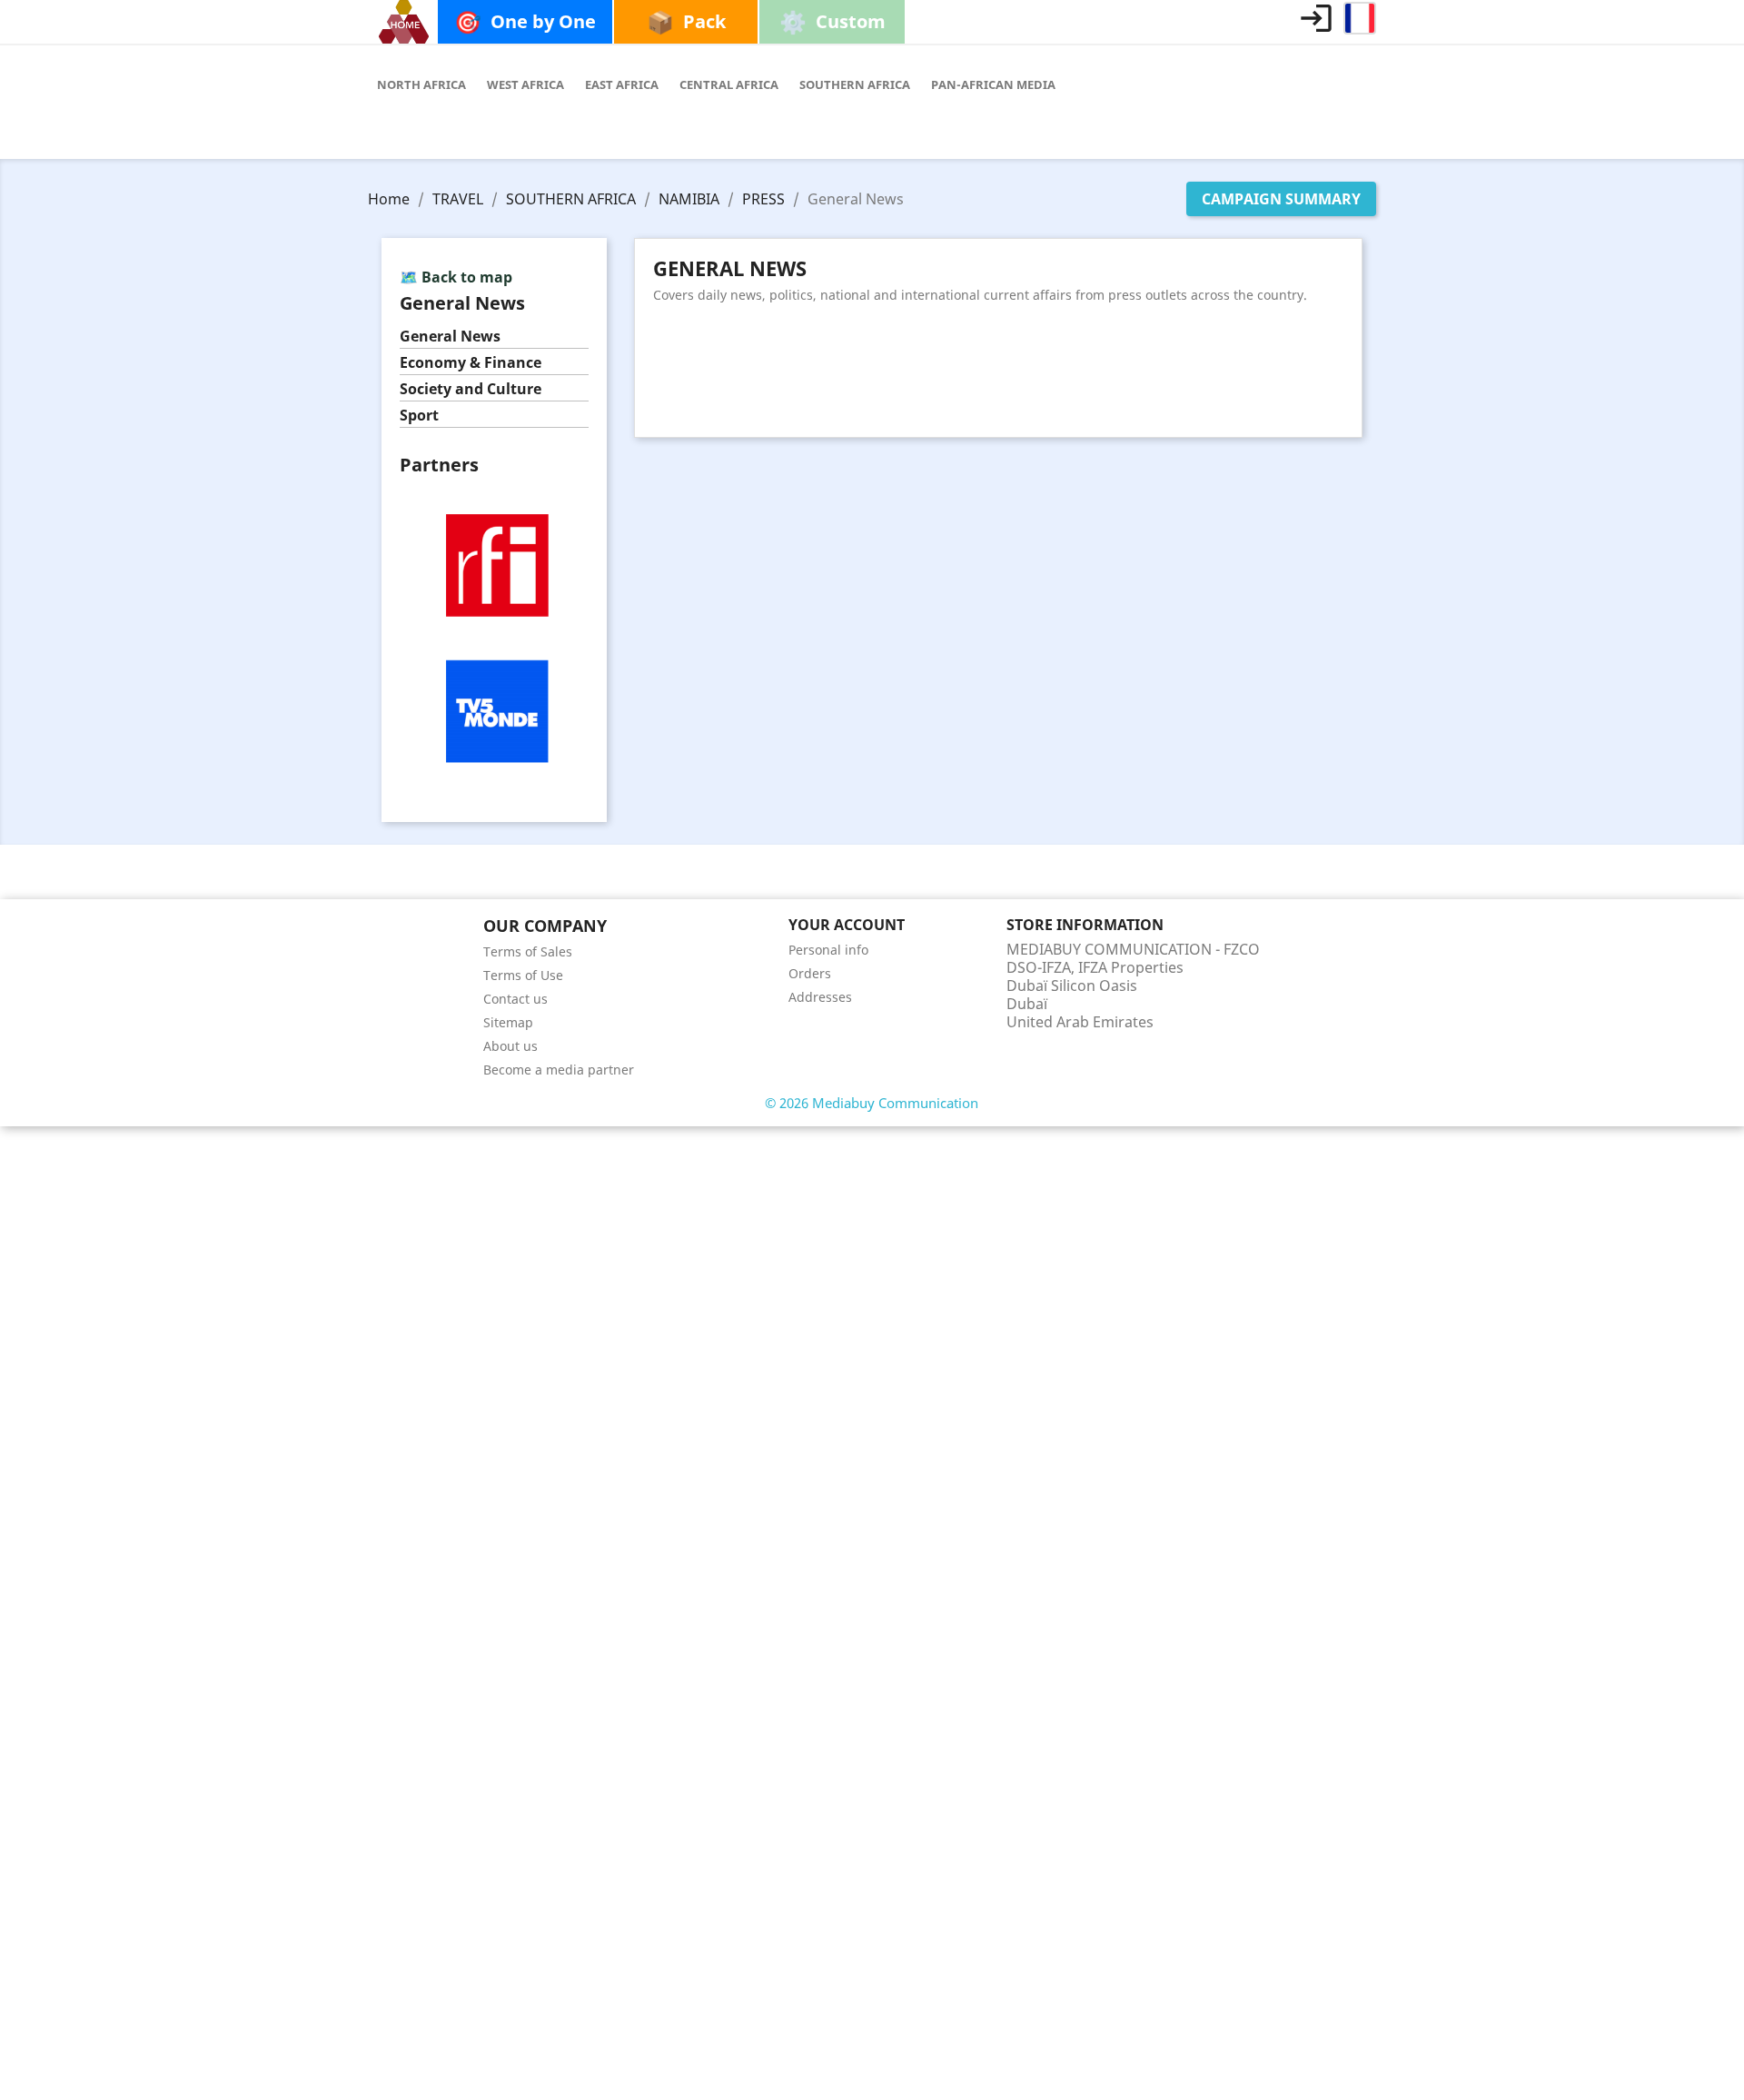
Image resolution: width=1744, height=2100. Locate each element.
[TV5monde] (494, 710)
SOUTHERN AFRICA (855, 84)
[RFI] (494, 563)
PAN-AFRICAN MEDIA (993, 84)
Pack (686, 21)
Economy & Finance (471, 363)
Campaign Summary (1281, 199)
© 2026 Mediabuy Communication (872, 1103)
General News (450, 337)
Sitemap (508, 1022)
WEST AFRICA (525, 84)
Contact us (515, 999)
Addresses (820, 997)
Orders (810, 973)
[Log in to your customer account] (1316, 18)
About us (510, 1046)
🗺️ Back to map (456, 277)
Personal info (828, 950)
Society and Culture (471, 389)
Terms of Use (523, 975)
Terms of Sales (528, 951)
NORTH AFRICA (421, 84)
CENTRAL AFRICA (729, 84)
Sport (419, 416)
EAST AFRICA (622, 84)
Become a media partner (559, 1070)
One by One (525, 21)
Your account (847, 925)
